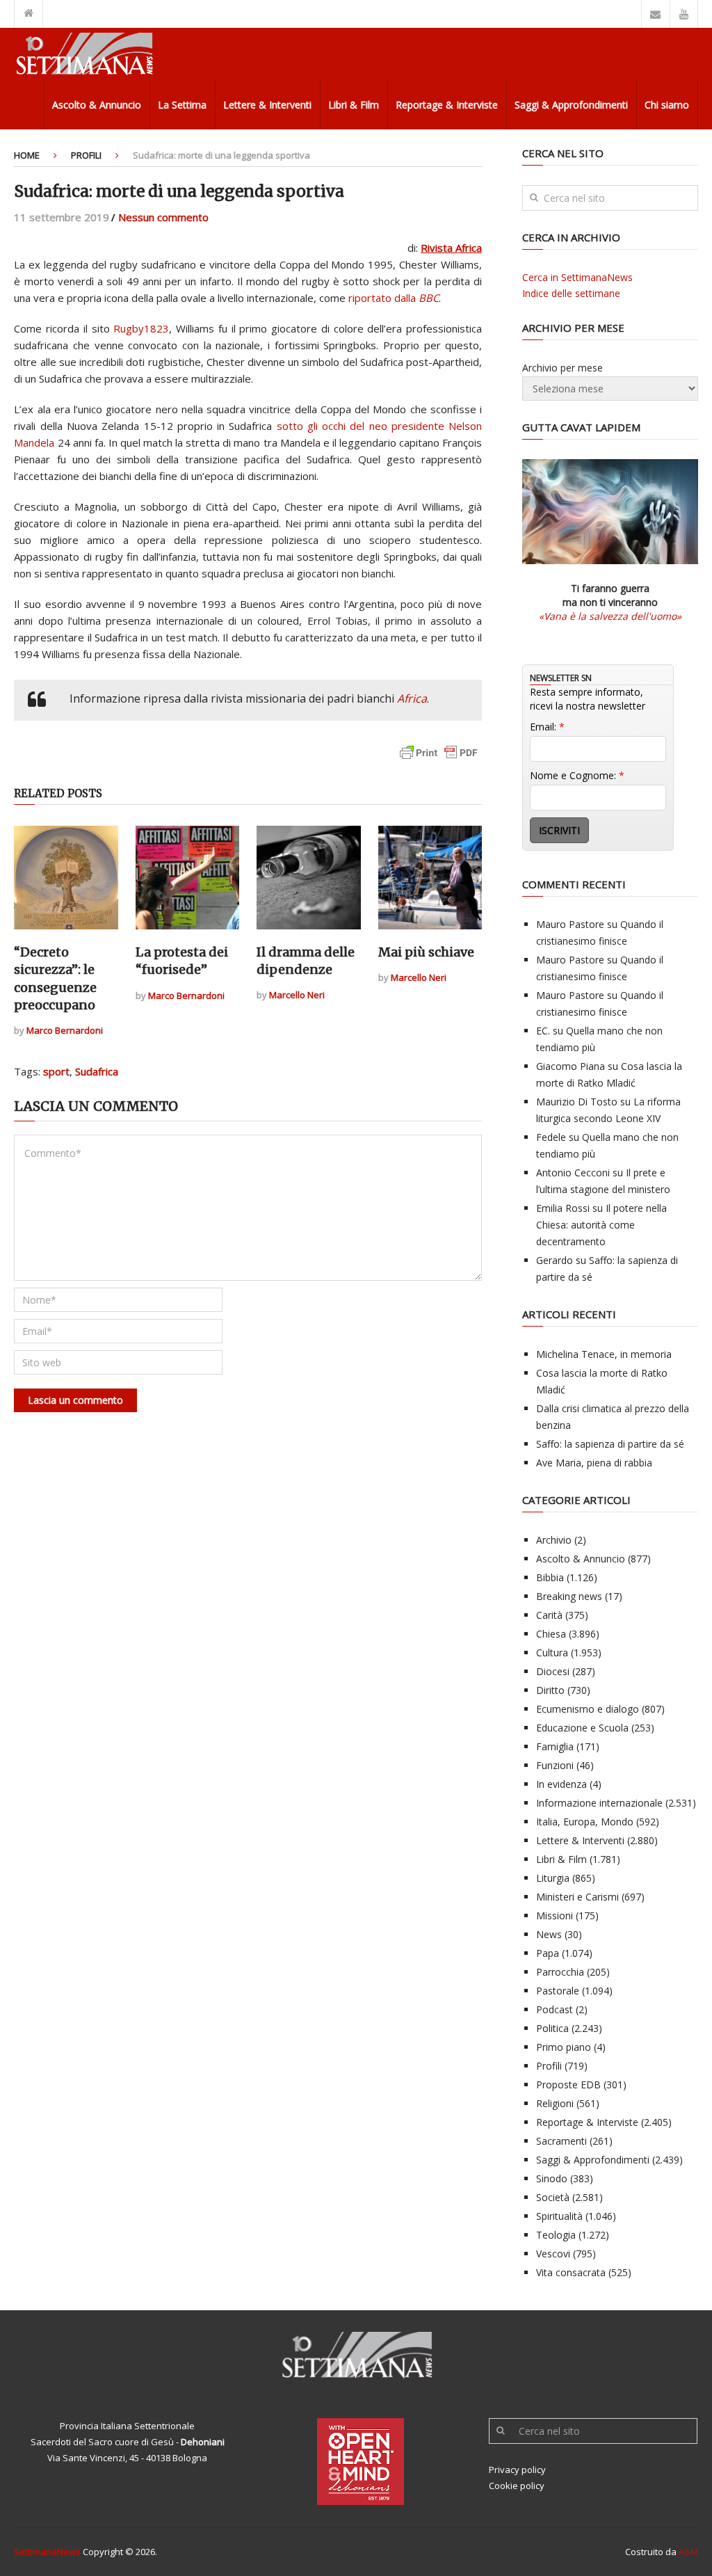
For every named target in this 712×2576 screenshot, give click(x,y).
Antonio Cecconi (573, 1173)
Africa (412, 698)
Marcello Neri (297, 995)
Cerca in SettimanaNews (577, 277)
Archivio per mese (563, 368)
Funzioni (555, 1765)
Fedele (551, 1137)
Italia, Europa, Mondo (585, 1822)
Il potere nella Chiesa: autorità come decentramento (601, 1225)
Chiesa (551, 1634)
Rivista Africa (451, 248)
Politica (552, 2028)
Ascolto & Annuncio (97, 105)
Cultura (552, 1653)
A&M (688, 2552)
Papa (548, 1953)
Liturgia (553, 1878)
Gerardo (555, 1260)
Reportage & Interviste (447, 105)
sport (56, 1071)
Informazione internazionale (599, 1803)
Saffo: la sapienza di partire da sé (610, 1444)
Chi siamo (667, 105)
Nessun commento (163, 217)
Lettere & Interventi (267, 105)
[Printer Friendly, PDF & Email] (439, 759)
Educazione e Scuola (582, 1728)
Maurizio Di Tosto (577, 1102)
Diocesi (553, 1671)
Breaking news (569, 1596)
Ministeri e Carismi (577, 1897)
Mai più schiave (426, 952)
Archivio (554, 1540)
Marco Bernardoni (65, 1030)
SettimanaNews (47, 2552)
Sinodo (552, 2178)
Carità (549, 1615)
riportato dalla (394, 298)
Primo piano (564, 2047)
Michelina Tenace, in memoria (604, 1354)
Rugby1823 (141, 328)
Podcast (555, 2009)
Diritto (550, 1690)
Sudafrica (97, 1071)
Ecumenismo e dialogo (588, 1709)
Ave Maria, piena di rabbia (594, 1463)
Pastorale (558, 1991)
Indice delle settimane (571, 293)
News (549, 1934)
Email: (547, 727)
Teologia (556, 2235)
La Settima (182, 105)
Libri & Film (354, 105)
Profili (86, 155)
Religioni (555, 2103)
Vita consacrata (571, 2272)
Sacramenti (561, 2141)
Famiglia (555, 1746)
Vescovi (553, 2254)
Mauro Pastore (570, 924)
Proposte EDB (568, 2085)
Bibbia (550, 1577)
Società (553, 2197)
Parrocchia (560, 1972)
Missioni (555, 1915)
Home (27, 155)
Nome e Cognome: (577, 775)
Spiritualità (559, 2216)
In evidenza (561, 1784)
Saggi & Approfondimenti (571, 105)
